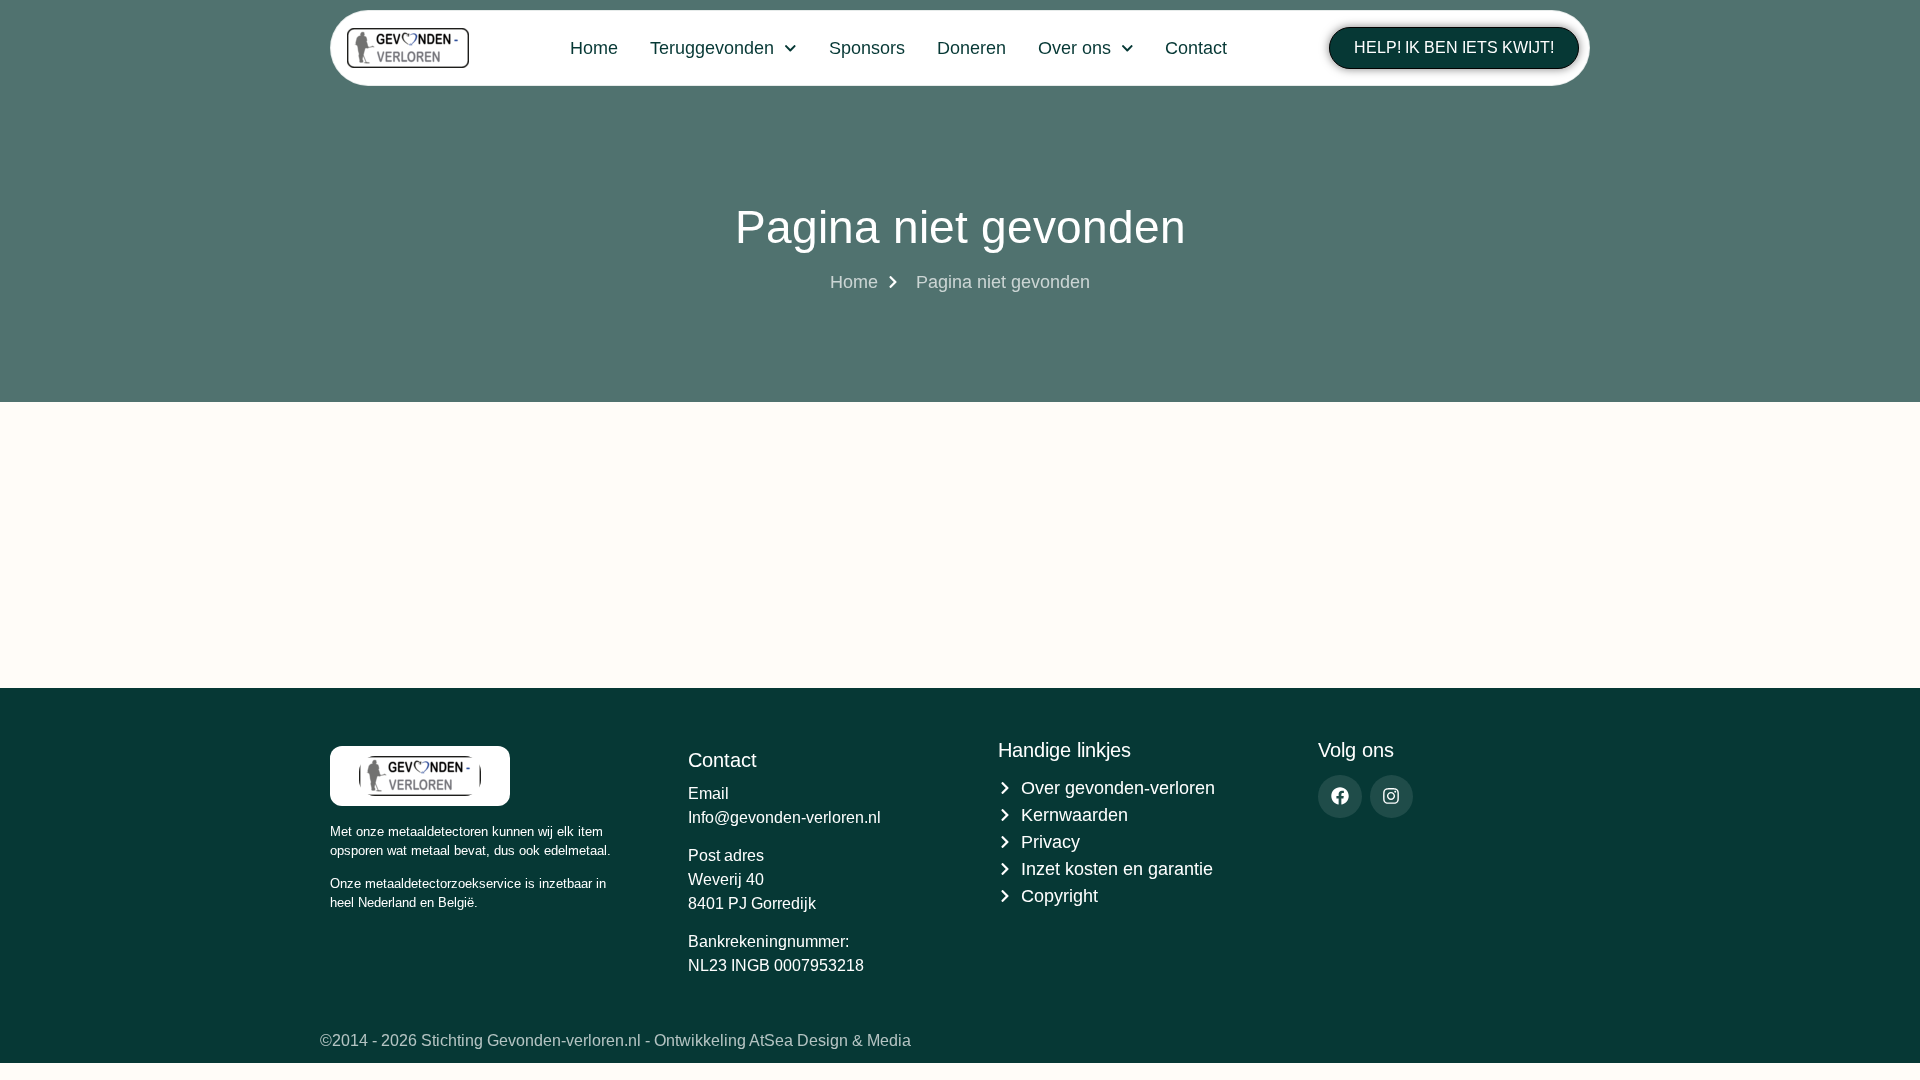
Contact (1196, 48)
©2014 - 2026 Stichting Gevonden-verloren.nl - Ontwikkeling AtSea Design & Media (615, 1040)
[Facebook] (1339, 796)
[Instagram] (1391, 796)
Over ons (1074, 48)
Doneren (971, 48)
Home (594, 48)
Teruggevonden (712, 48)
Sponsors (867, 48)
